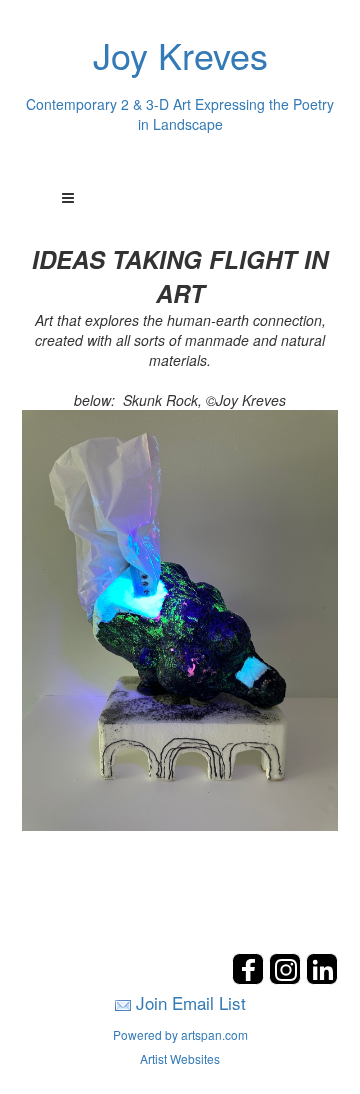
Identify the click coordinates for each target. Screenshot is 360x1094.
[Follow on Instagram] (287, 978)
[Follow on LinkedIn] (322, 978)
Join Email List (191, 1002)
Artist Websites (180, 1058)
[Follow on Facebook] (250, 978)
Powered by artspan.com (180, 1034)
